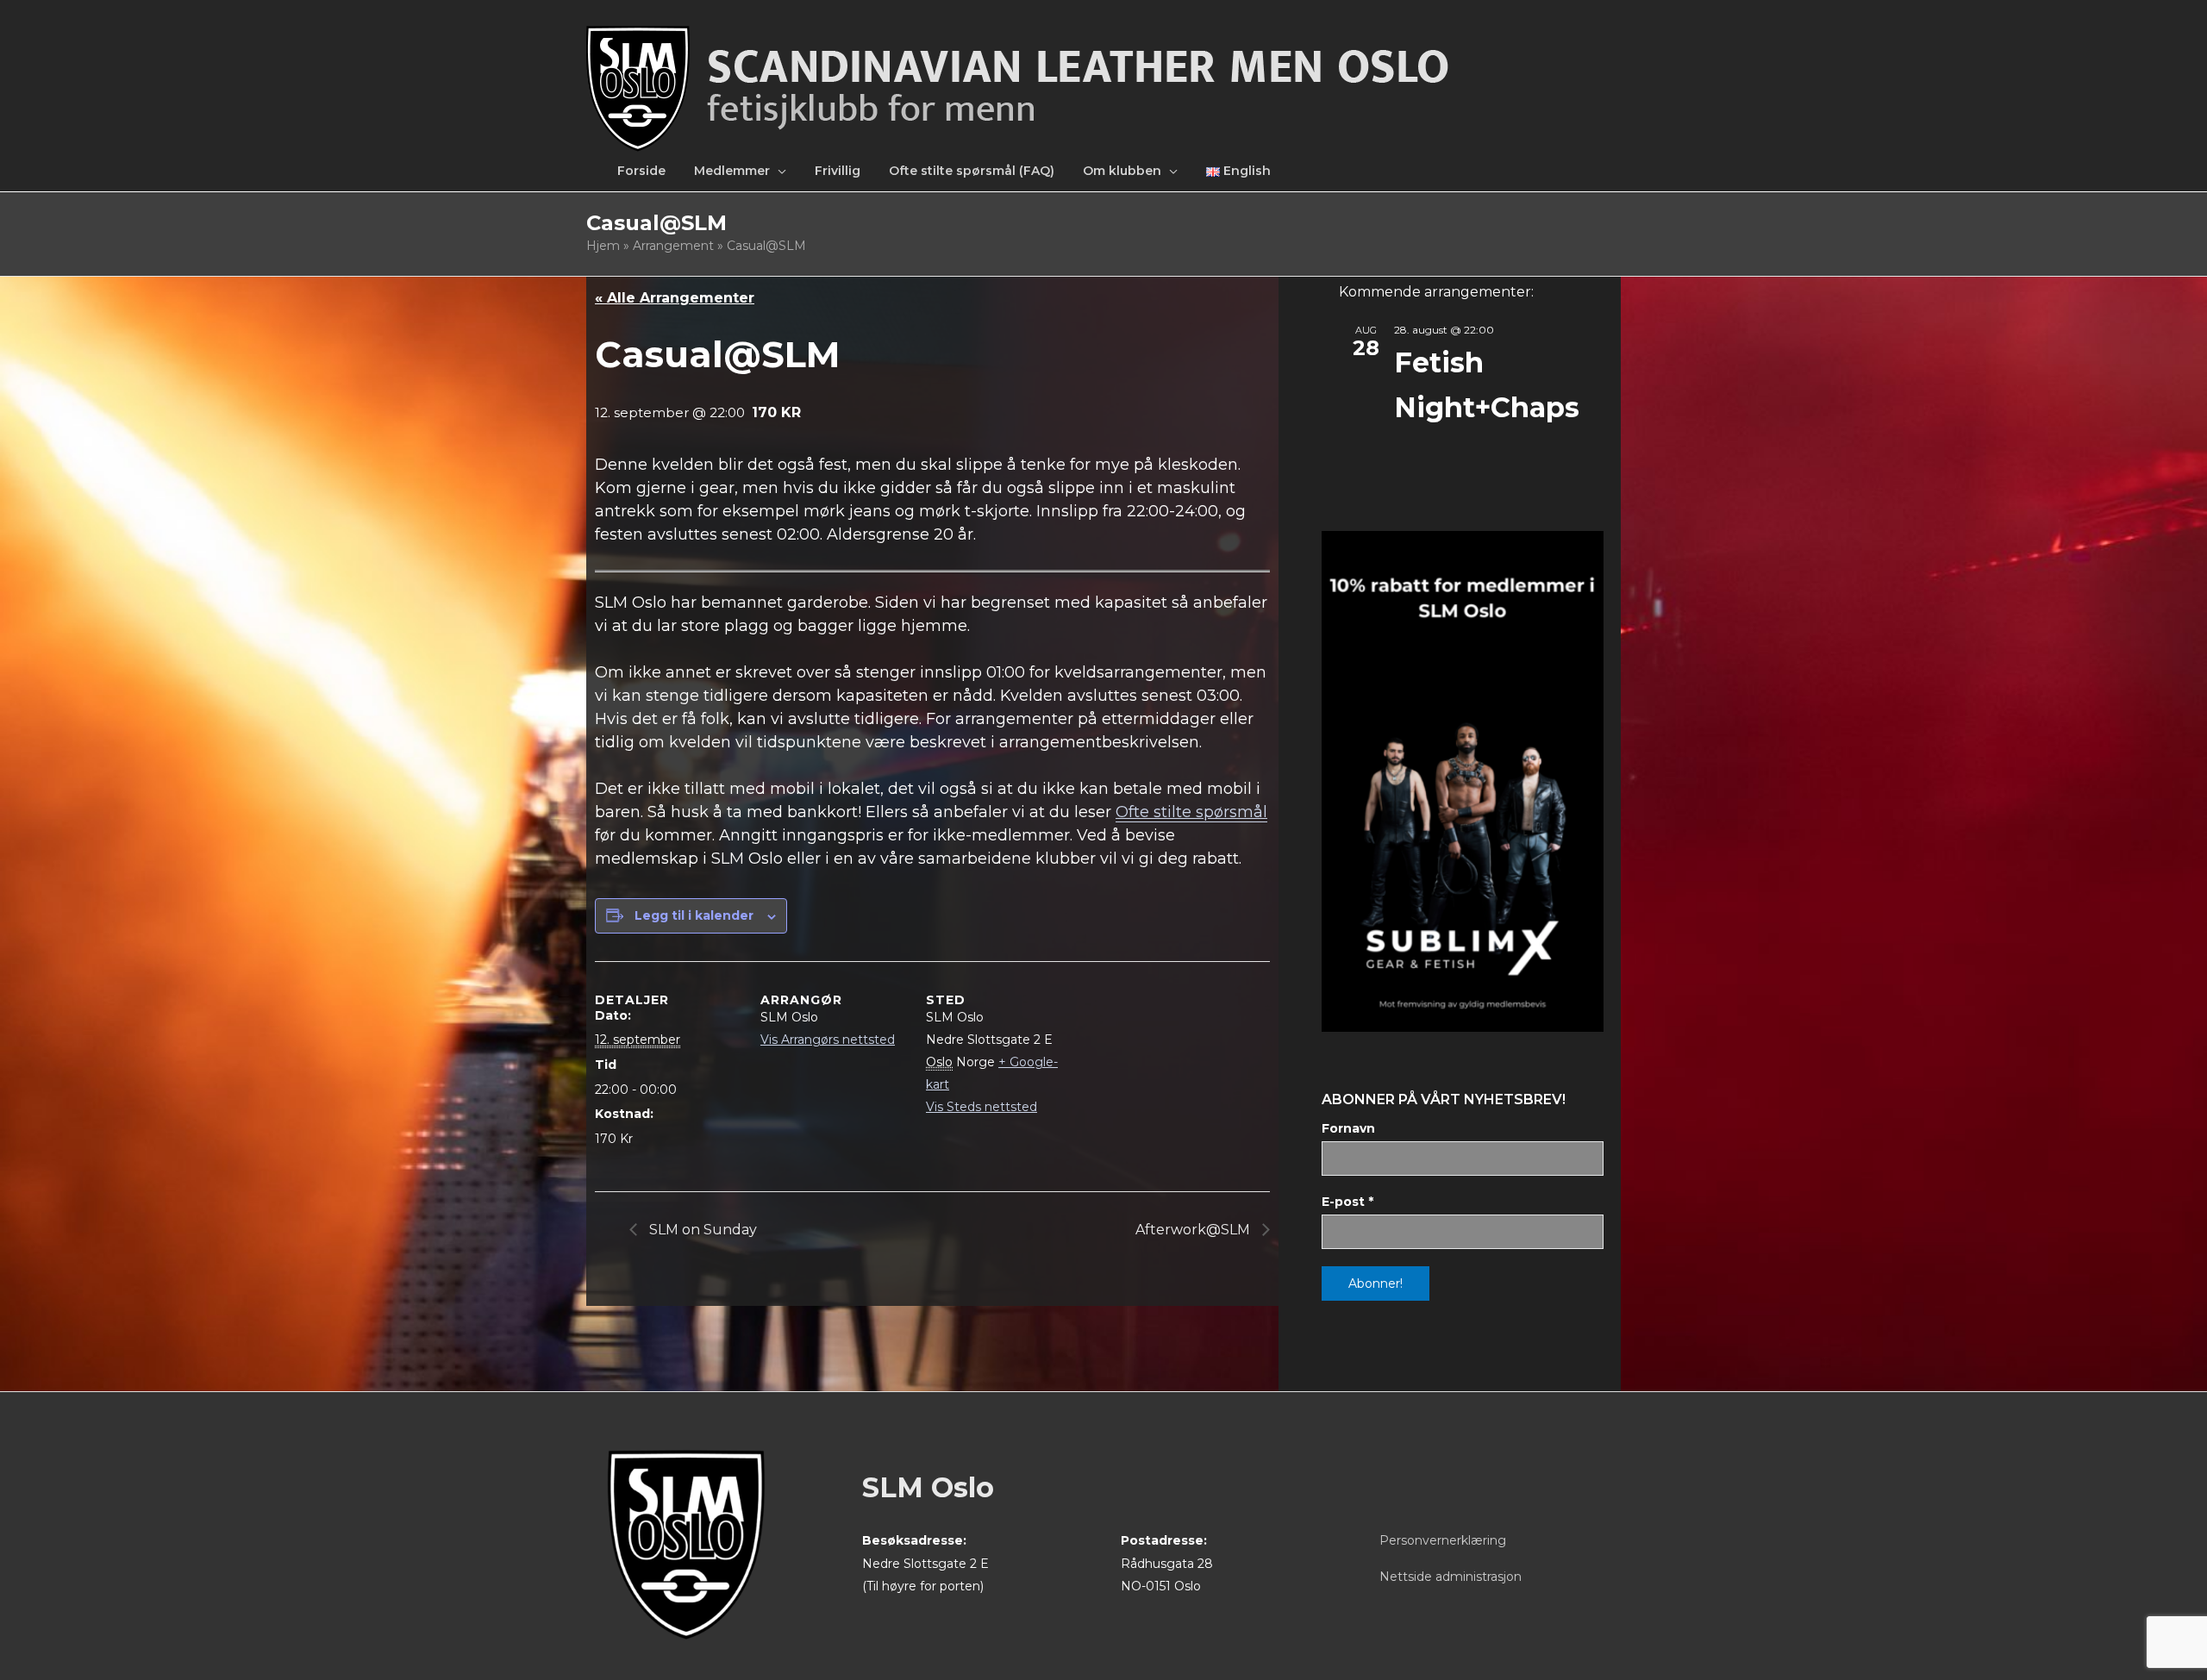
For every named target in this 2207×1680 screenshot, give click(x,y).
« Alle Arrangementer (675, 298)
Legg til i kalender (694, 915)
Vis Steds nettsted (982, 1107)
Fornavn (1348, 1128)
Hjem (603, 246)
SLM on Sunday (701, 1230)
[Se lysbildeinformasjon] (1463, 781)
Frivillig (838, 171)
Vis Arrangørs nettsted (828, 1040)
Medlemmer (732, 171)
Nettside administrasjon (1450, 1577)
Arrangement (673, 246)
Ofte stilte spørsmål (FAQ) (972, 171)
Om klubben (1122, 171)
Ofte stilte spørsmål (1191, 812)
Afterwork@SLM (1194, 1230)
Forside (641, 171)
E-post (1347, 1202)
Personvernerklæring (1443, 1540)
